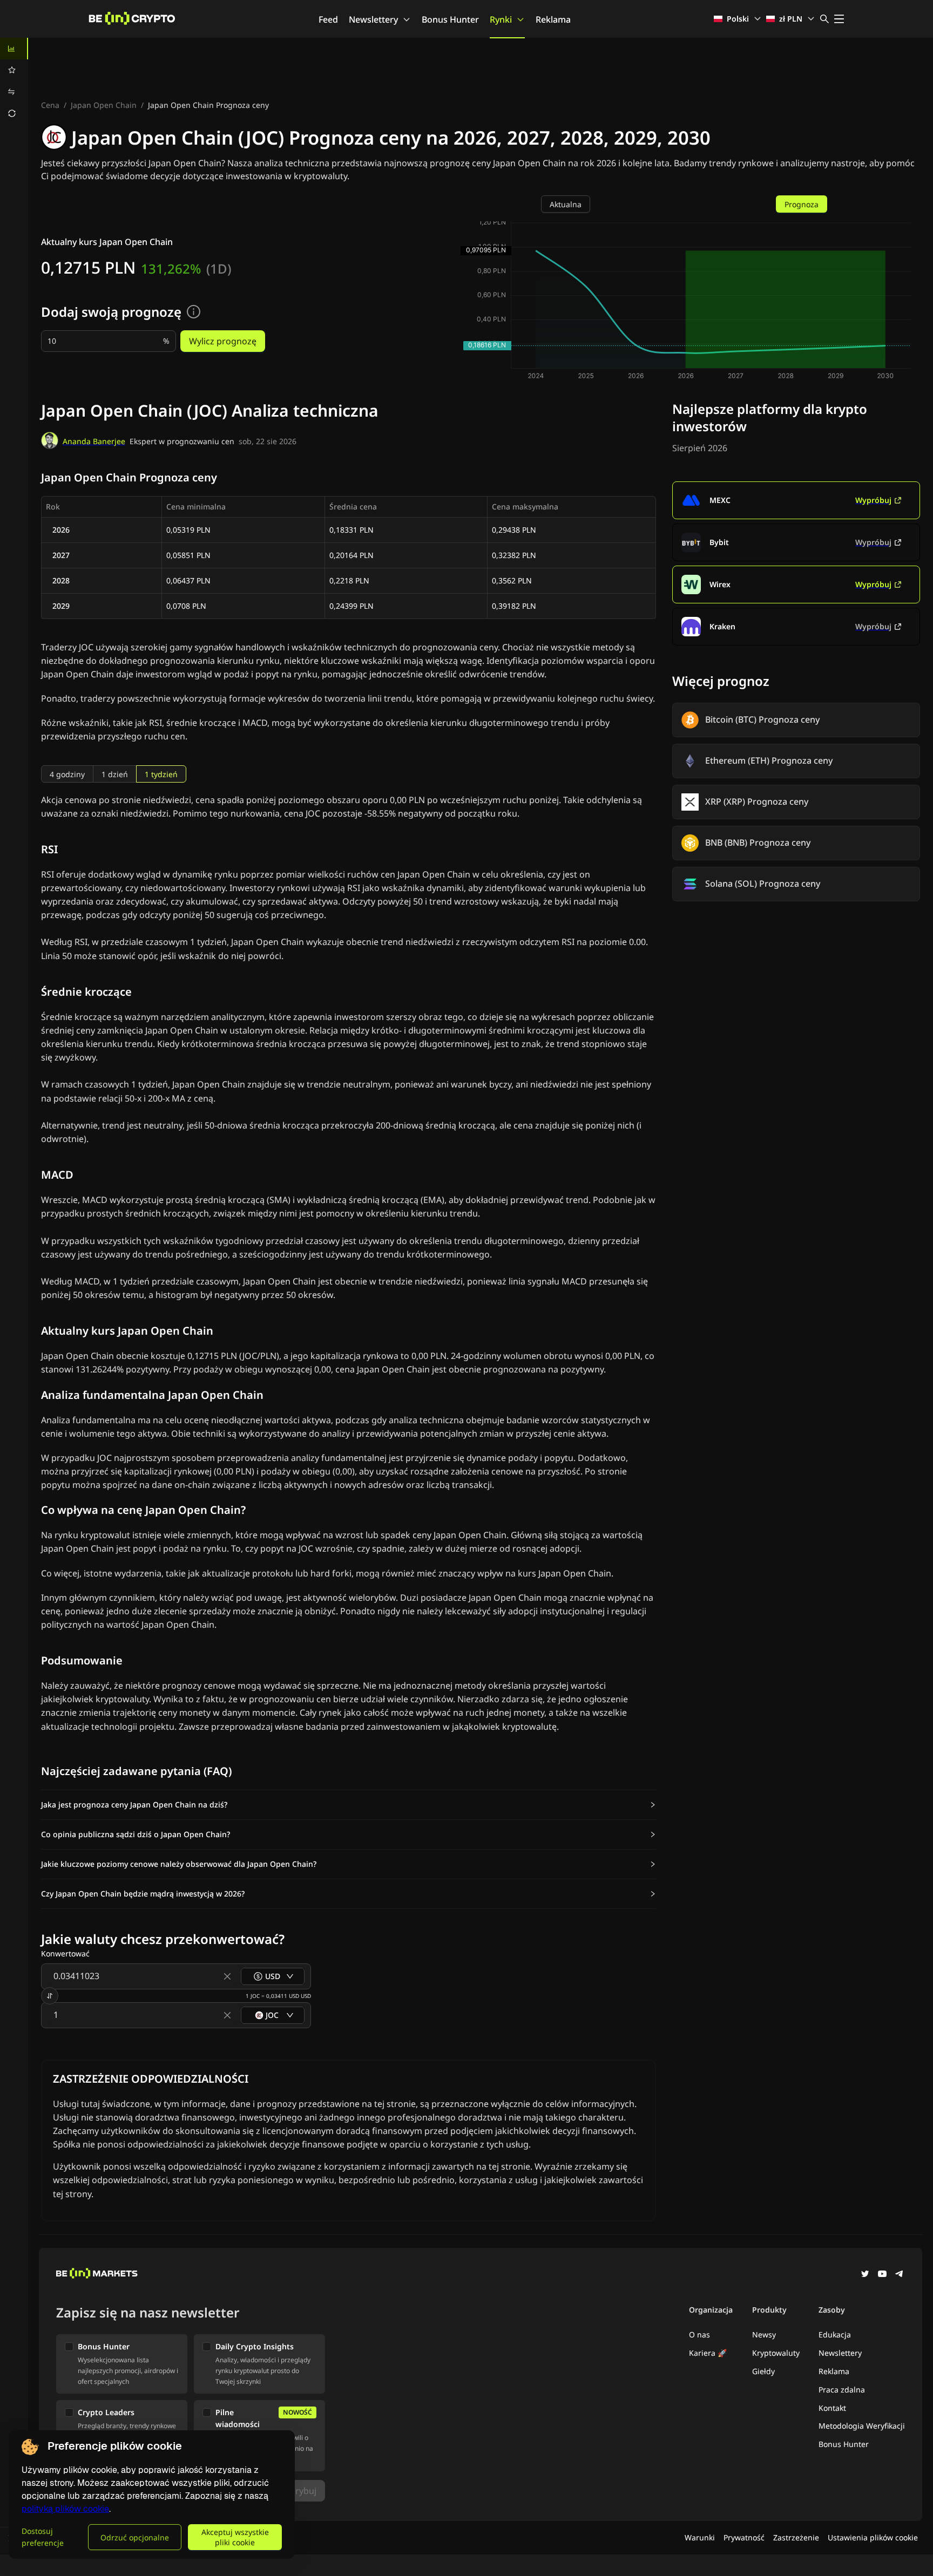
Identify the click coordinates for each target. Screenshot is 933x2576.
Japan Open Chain (104, 105)
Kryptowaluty (776, 2353)
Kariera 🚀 (708, 2353)
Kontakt (832, 2408)
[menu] (14, 81)
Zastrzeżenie (796, 2537)
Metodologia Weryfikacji (862, 2426)
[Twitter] (865, 2275)
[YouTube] (882, 2275)
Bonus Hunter (450, 19)
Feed (328, 19)
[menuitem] (14, 49)
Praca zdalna (842, 2390)
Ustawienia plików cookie (873, 2537)
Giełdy (763, 2371)
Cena (50, 105)
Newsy (764, 2334)
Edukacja (835, 2334)
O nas (699, 2334)
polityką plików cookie (65, 2509)
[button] (349, 1805)
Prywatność (744, 2537)
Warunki (700, 2537)
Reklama (553, 19)
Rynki (501, 19)
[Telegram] (900, 2275)
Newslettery (373, 19)
